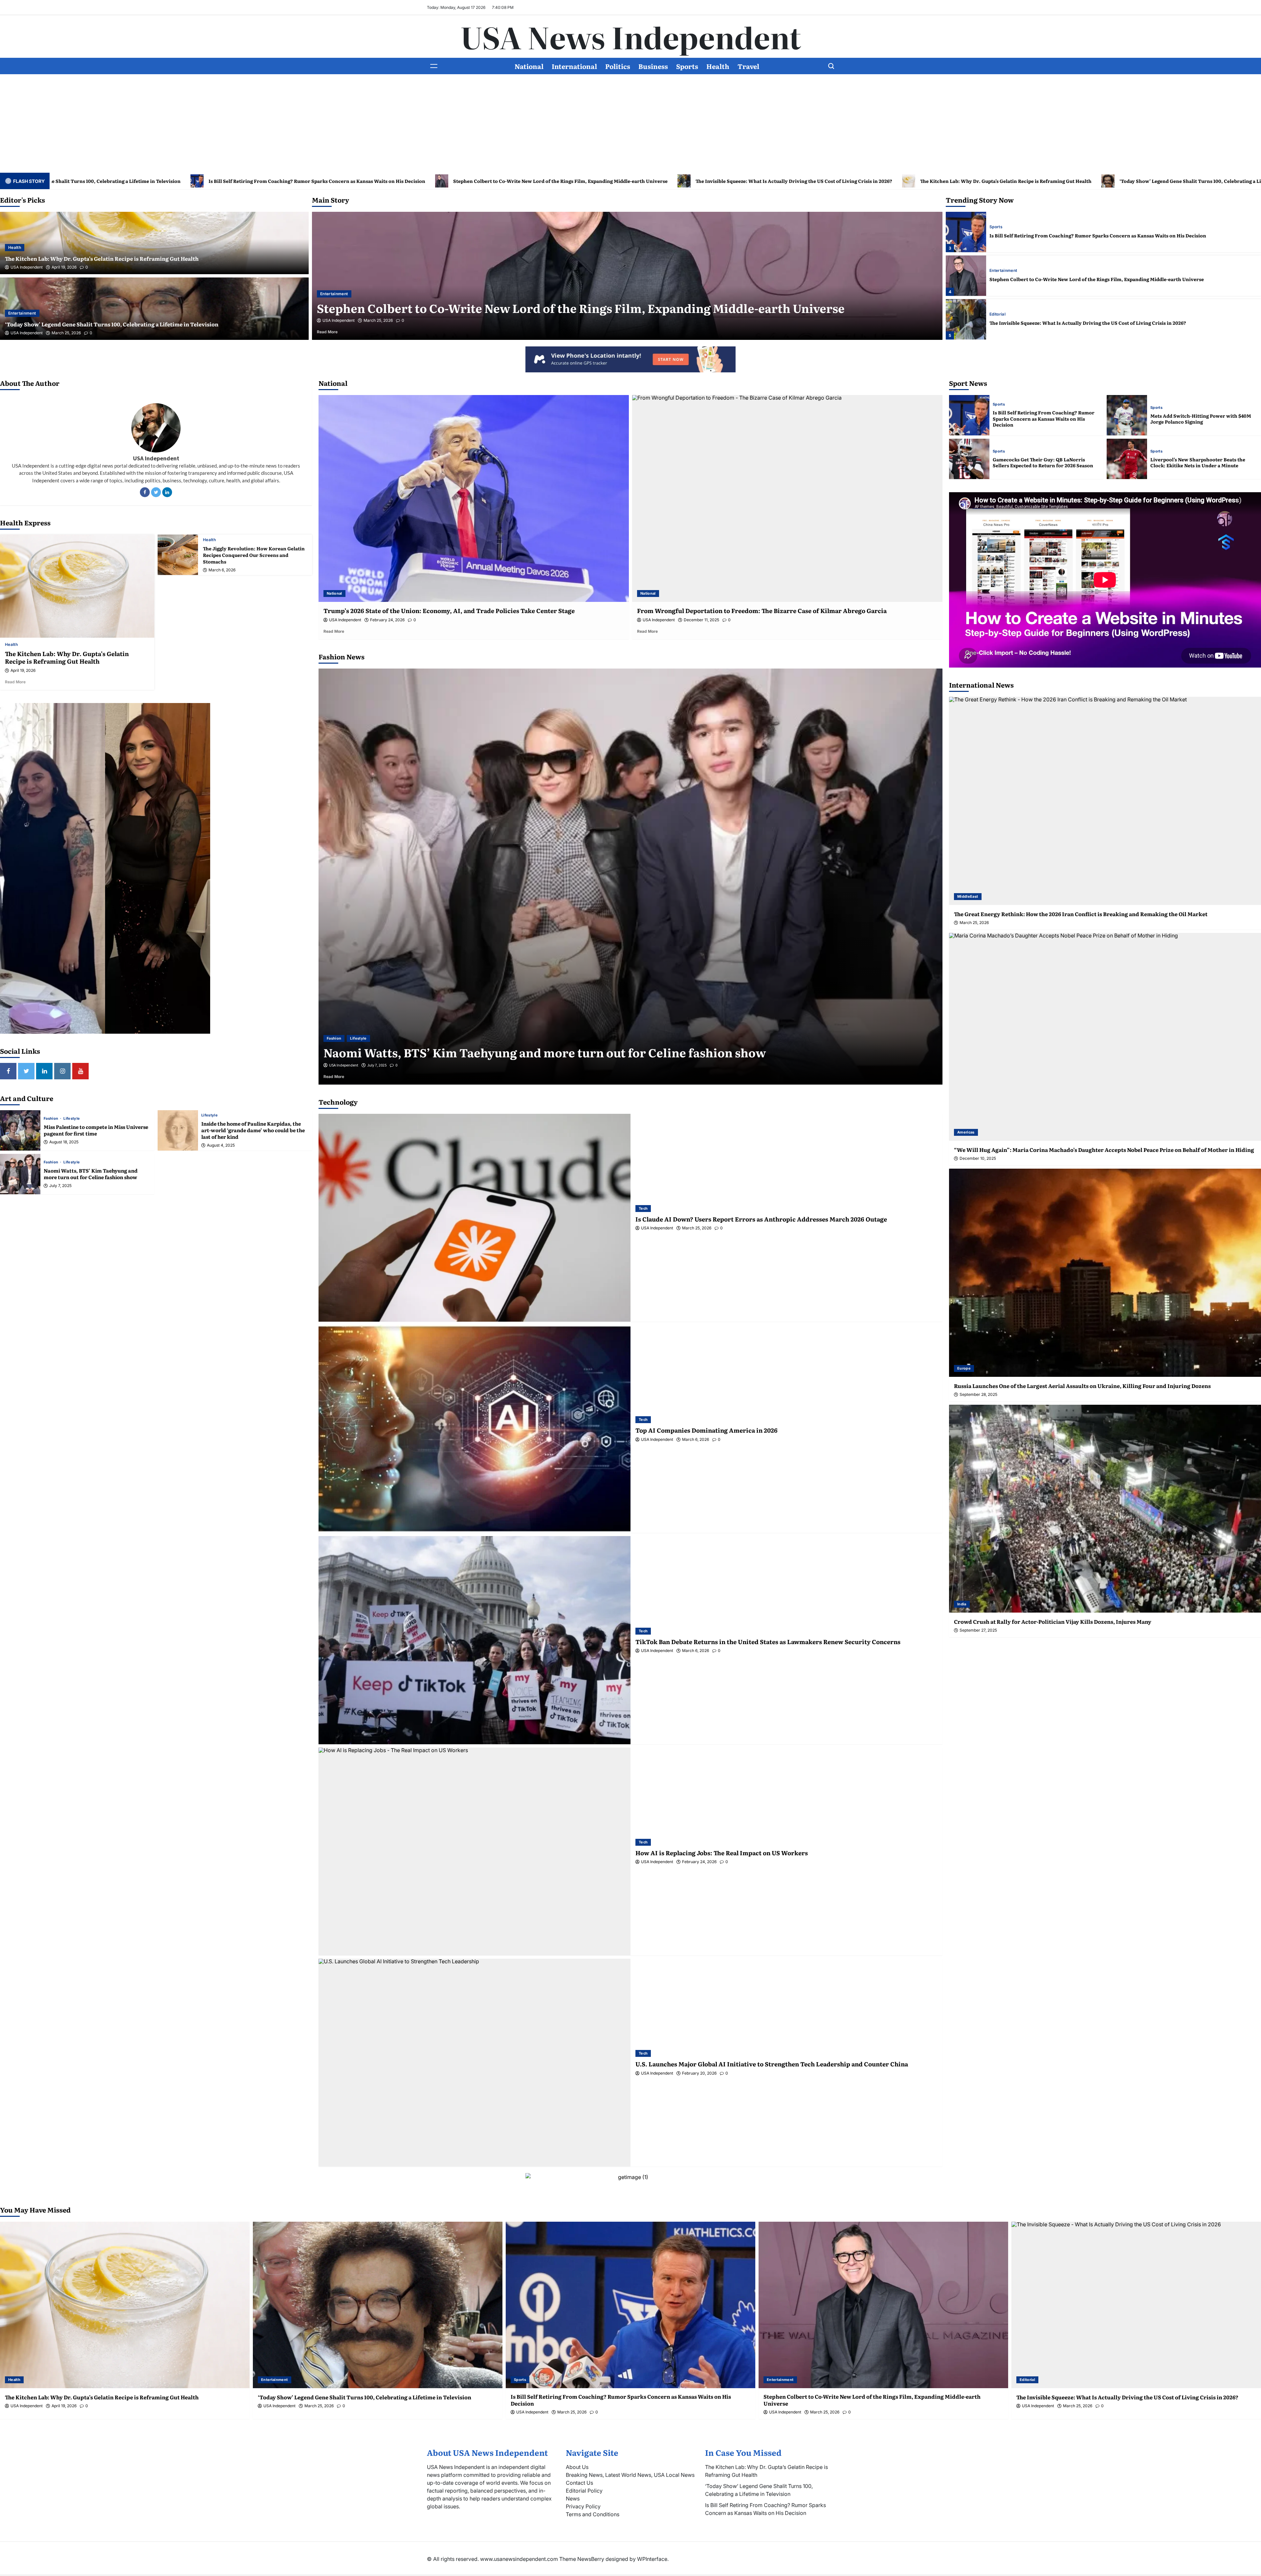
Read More (336, 332)
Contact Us (579, 2483)
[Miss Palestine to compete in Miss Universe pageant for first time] (20, 1130)
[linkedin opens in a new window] (44, 1071)
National (529, 66)
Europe (964, 1368)
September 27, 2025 (978, 1630)
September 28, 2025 (978, 1395)
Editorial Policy (584, 2491)
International (574, 66)
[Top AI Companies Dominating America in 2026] (475, 1429)
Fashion (52, 1119)
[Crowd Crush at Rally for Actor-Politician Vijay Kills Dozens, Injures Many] (1105, 1509)
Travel (748, 66)
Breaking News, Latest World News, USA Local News (630, 2475)
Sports (687, 66)
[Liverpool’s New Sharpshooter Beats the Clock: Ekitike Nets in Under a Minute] (1127, 459)
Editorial (328, 294)
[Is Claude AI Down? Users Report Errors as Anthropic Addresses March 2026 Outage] (475, 1218)
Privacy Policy (583, 2506)
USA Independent (27, 267)
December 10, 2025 (978, 1158)
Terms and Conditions (593, 2514)
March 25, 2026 (66, 333)
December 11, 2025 (701, 620)
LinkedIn (167, 492)
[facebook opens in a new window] (8, 1071)
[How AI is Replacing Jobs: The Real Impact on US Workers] (475, 1851)
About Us (577, 2467)
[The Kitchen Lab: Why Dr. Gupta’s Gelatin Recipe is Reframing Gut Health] (966, 232)
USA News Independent (631, 36)
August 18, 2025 (64, 1142)
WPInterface (652, 2559)
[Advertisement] (630, 123)
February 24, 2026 (387, 620)
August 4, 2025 (221, 1145)
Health (718, 66)
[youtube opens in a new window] (80, 1071)
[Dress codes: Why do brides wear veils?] (630, 877)
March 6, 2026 (222, 570)
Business (653, 66)
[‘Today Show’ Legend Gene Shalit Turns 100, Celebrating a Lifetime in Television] (966, 276)
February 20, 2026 (699, 2073)
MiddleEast (968, 896)
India (962, 1604)
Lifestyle (72, 1119)
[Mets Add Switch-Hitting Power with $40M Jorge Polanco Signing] (1127, 415)
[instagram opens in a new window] (62, 1071)
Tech (643, 1208)
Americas (966, 1132)
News (573, 2499)
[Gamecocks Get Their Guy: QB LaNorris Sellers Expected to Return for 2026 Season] (969, 459)
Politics (618, 66)
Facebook (145, 492)
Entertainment (22, 313)
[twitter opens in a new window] (26, 1071)
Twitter (156, 492)
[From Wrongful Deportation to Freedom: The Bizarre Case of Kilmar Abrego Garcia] (787, 498)
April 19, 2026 (64, 267)
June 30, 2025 (378, 1065)
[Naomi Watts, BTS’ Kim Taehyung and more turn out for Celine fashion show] (20, 1174)
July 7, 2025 (60, 1186)
